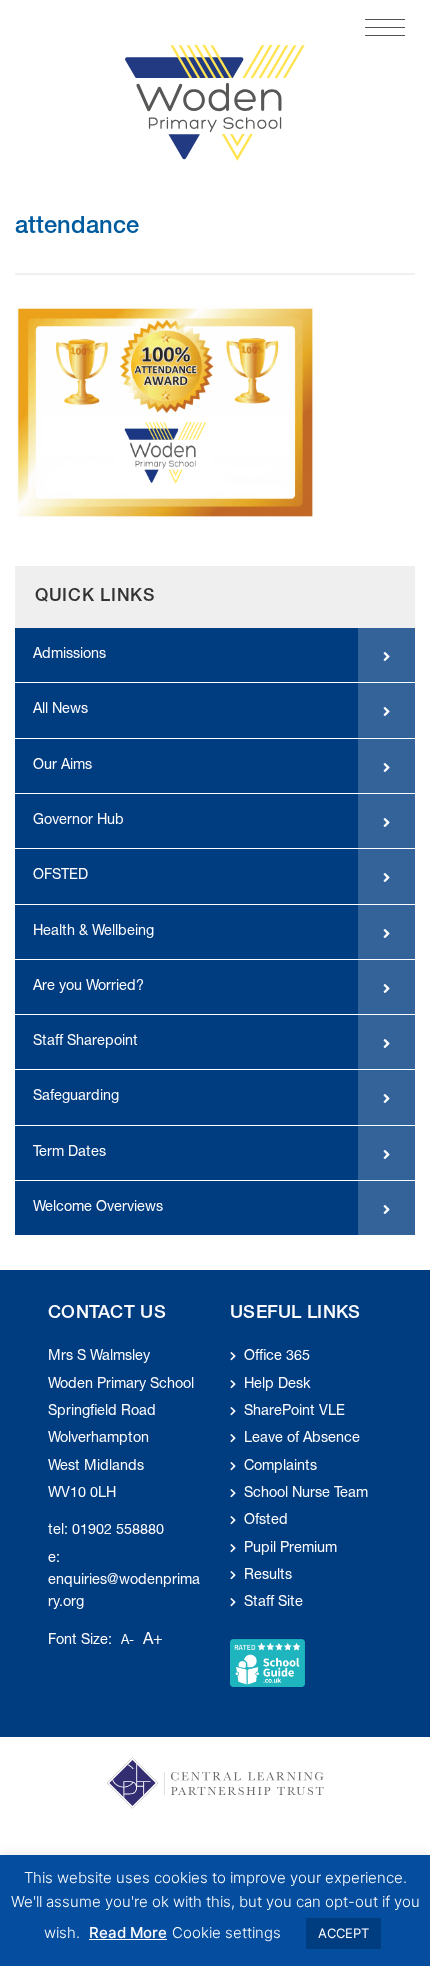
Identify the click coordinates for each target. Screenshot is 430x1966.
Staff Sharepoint (85, 1042)
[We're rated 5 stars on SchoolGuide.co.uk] (267, 1663)
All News (60, 710)
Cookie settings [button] (226, 1932)
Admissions (69, 655)
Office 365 (277, 1357)
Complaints (280, 1467)
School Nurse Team (306, 1494)
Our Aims (62, 766)
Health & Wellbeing (93, 932)
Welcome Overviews (98, 1208)
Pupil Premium (290, 1549)
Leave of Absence (302, 1439)
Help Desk (277, 1385)
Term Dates (69, 1153)
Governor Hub (78, 821)
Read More (128, 1932)
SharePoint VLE (294, 1412)
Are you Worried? (88, 987)
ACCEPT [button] (343, 1933)
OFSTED (60, 876)
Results (268, 1576)
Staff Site (273, 1603)
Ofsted (266, 1521)
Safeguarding (76, 1097)
